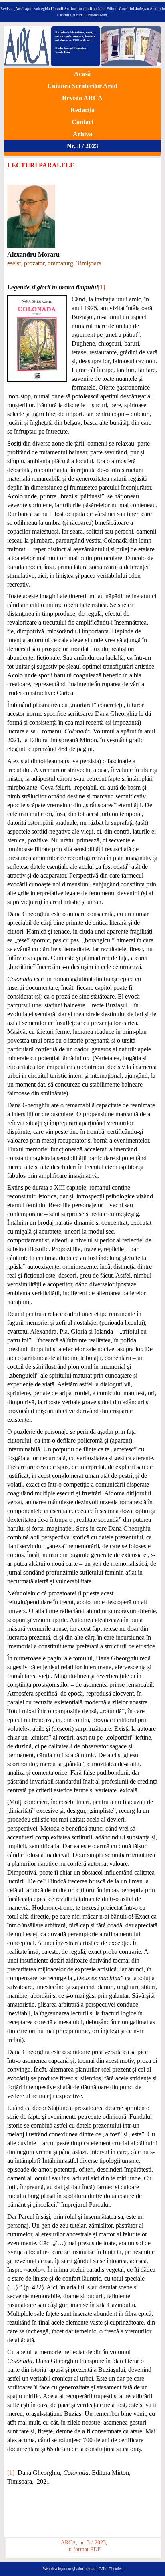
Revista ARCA (82, 98)
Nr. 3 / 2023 (82, 146)
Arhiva (82, 134)
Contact (82, 122)
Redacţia (82, 110)
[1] (101, 287)
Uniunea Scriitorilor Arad (82, 86)
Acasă (82, 74)
